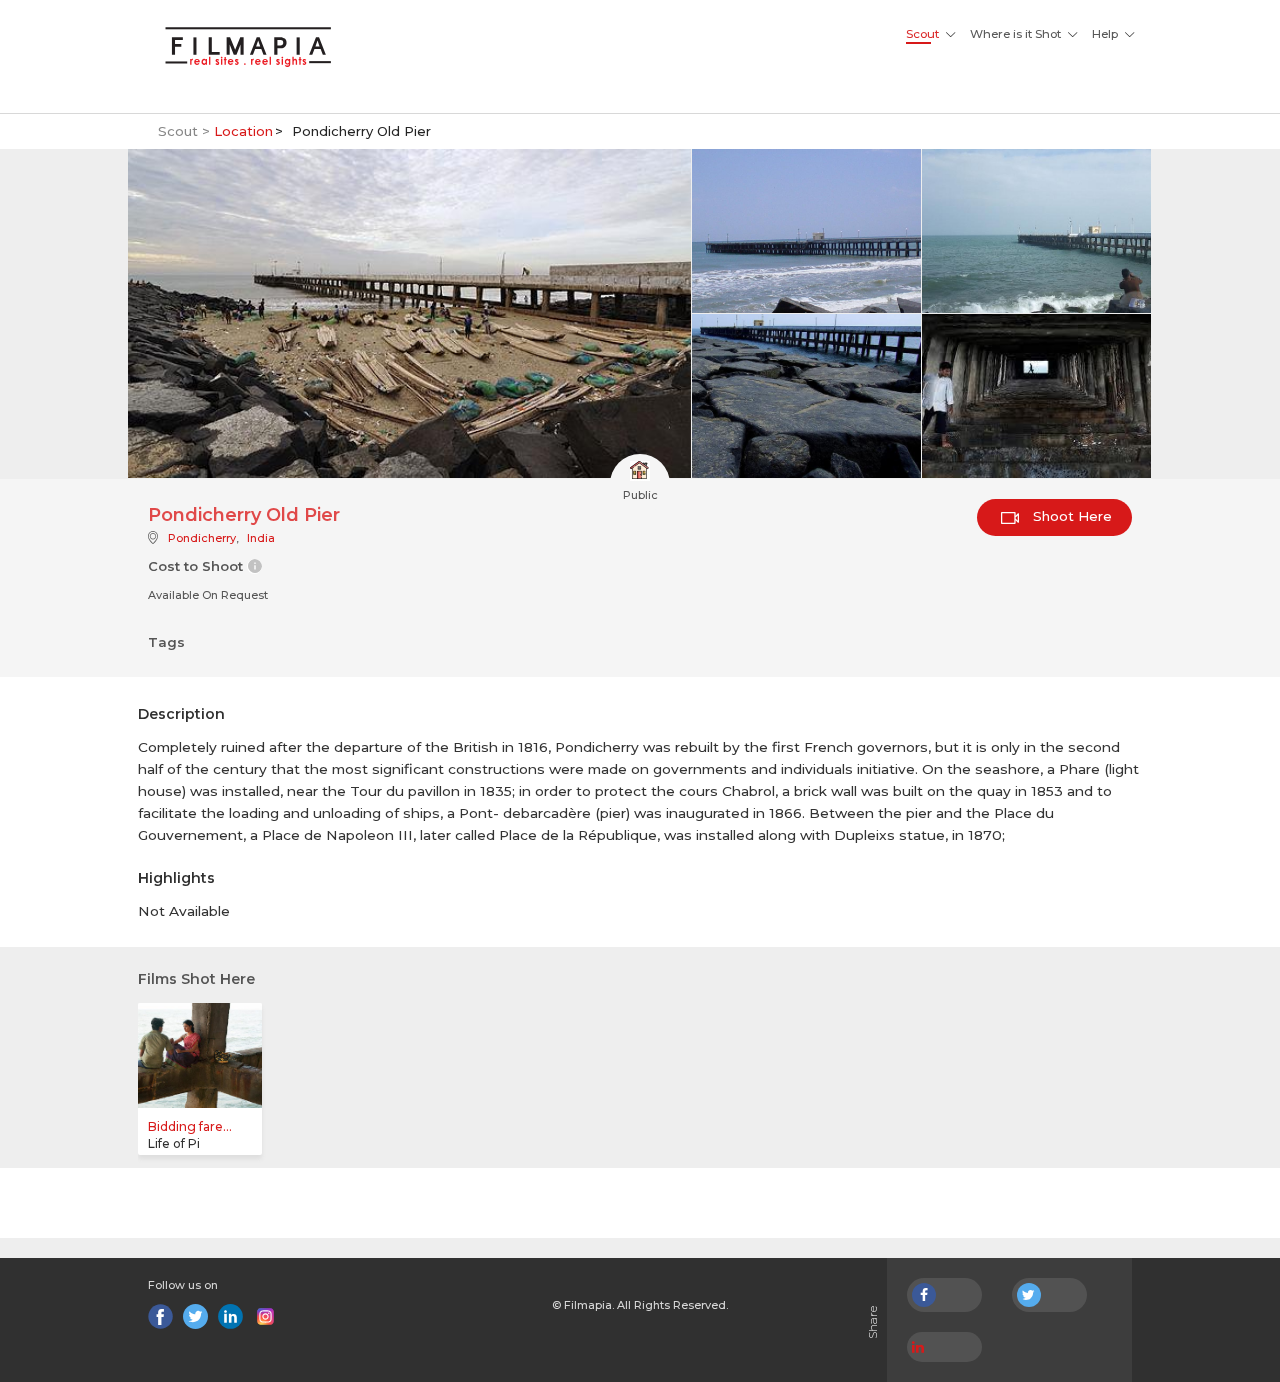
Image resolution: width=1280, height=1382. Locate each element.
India (261, 538)
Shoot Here (1070, 516)
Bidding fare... (190, 1126)
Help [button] (1105, 34)
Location (243, 131)
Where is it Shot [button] (1015, 34)
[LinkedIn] (230, 1316)
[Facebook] (160, 1316)
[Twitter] (195, 1316)
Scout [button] (922, 34)
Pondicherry (202, 538)
